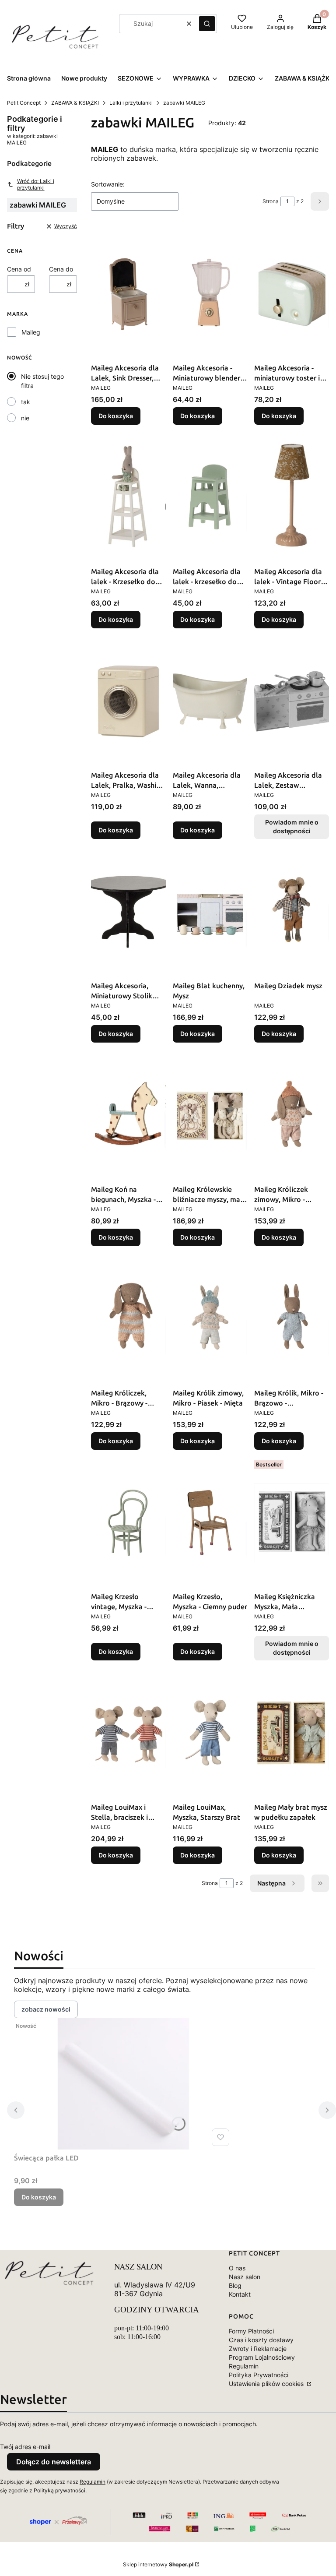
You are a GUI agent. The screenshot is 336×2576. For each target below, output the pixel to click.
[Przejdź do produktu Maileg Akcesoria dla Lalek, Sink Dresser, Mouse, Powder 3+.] (128, 294)
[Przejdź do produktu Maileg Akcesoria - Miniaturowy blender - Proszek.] (210, 294)
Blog (235, 2285)
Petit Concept (24, 103)
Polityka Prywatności (259, 2375)
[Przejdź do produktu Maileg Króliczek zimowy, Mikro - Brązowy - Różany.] (292, 1115)
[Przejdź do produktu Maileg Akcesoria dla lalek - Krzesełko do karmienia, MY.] (128, 497)
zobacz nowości (46, 2009)
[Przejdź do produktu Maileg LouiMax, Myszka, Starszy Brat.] (210, 1733)
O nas (237, 2268)
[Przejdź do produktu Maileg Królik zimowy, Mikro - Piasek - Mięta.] (210, 1319)
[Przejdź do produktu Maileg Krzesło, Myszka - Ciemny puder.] (210, 1522)
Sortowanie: (108, 184)
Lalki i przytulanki (131, 103)
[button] (207, 24)
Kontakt (240, 2294)
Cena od (19, 269)
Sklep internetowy (158, 2564)
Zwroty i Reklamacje (258, 2349)
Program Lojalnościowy (262, 2357)
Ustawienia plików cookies (267, 2384)
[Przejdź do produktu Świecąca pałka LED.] (123, 2084)
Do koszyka (116, 416)
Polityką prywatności (59, 2490)
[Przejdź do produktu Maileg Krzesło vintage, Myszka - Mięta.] (128, 1522)
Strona (271, 201)
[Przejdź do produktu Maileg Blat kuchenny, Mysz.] (210, 912)
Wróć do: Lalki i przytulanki (36, 184)
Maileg (31, 332)
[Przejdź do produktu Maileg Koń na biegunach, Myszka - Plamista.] (128, 1115)
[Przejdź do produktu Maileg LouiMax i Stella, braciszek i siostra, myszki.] (128, 1733)
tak (26, 402)
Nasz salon (245, 2277)
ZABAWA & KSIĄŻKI (75, 103)
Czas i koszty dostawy (261, 2340)
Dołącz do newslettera (54, 2462)
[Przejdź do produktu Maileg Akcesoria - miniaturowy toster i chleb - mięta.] (292, 294)
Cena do (61, 269)
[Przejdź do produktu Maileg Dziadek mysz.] (292, 912)
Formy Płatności (251, 2331)
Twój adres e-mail (25, 2447)
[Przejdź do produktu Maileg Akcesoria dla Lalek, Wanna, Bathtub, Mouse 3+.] (210, 701)
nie (25, 418)
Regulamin (244, 2366)
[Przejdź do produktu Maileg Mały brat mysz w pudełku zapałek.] (292, 1733)
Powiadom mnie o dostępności (292, 826)
